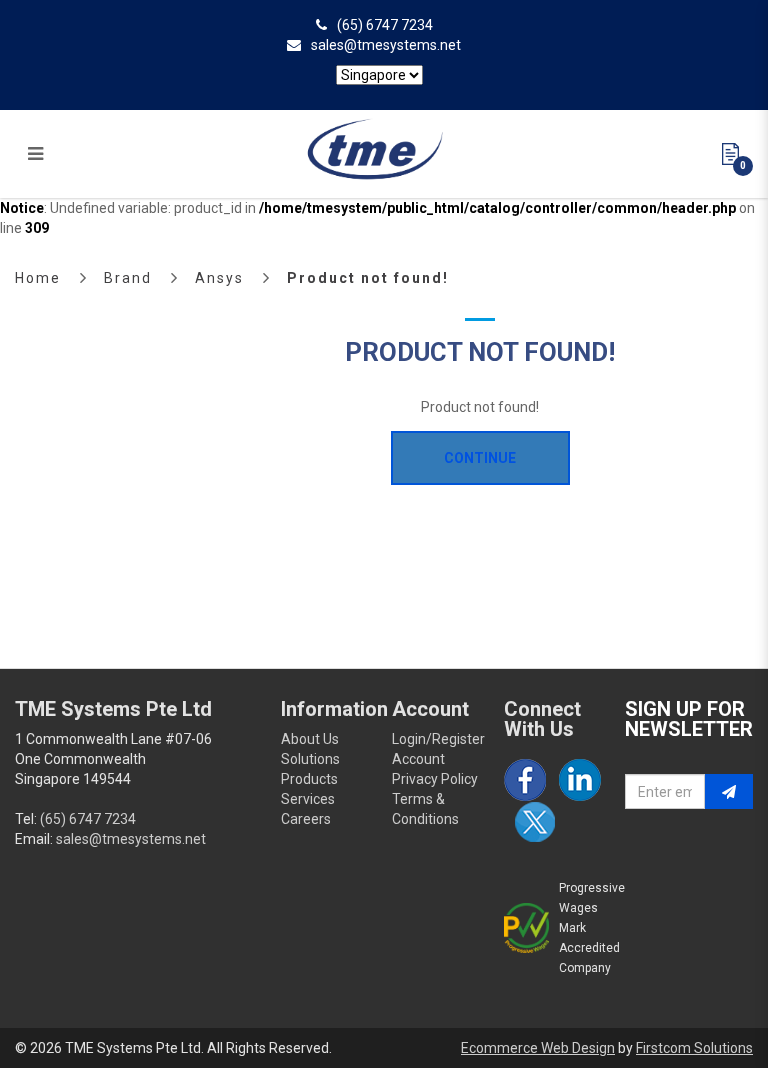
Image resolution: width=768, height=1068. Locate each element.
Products (309, 779)
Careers (306, 819)
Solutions (310, 759)
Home (38, 278)
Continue (480, 458)
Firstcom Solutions (694, 1048)
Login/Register (438, 739)
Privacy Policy (435, 779)
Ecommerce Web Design (538, 1048)
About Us (310, 739)
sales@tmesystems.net (386, 45)
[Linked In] (580, 780)
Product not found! (368, 278)
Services (308, 799)
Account (418, 759)
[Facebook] (525, 780)
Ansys (219, 278)
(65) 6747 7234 (385, 25)
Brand (128, 278)
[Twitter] (535, 822)
